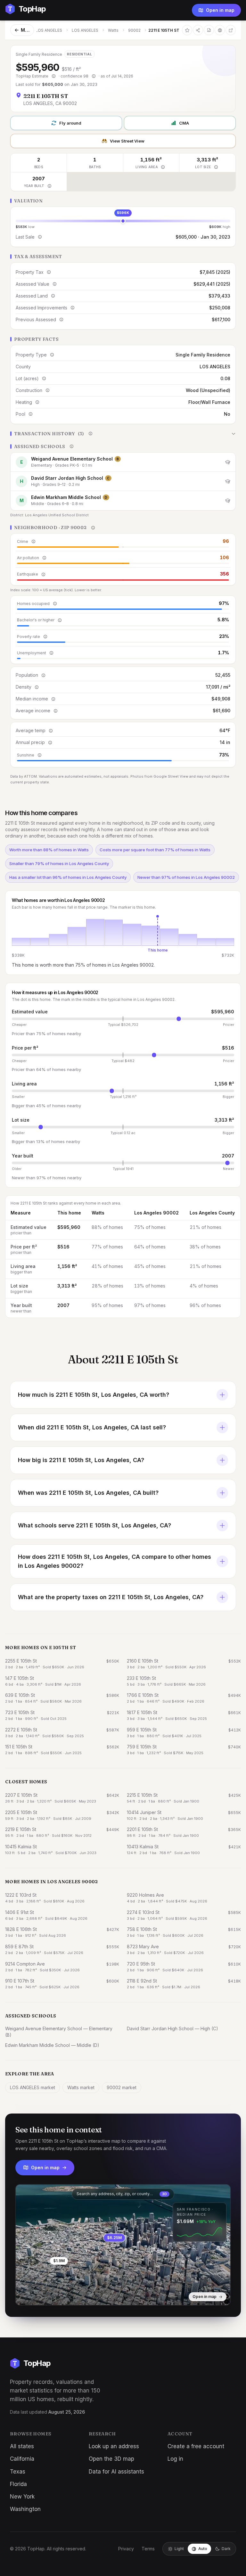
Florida (18, 2484)
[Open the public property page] (220, 30)
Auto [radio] (203, 2549)
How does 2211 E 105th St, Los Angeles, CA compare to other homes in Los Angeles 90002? (115, 1561)
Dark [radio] (226, 2549)
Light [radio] (179, 2549)
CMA (184, 123)
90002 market (122, 2087)
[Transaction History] (123, 434)
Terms (148, 2549)
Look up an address (114, 2446)
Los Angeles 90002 (156, 1213)
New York (22, 2497)
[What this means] (53, 76)
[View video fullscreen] (39, 2295)
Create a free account (196, 2446)
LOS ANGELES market (33, 2087)
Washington (25, 2509)
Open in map (220, 10)
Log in (175, 2459)
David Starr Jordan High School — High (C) (172, 2028)
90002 (134, 30)
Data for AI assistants (116, 2472)
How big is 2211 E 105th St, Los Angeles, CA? (81, 1460)
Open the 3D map (111, 2459)
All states (22, 2446)
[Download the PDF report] (209, 30)
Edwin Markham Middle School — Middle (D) (52, 2045)
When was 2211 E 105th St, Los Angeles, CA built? (88, 1493)
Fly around (70, 123)
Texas (18, 2472)
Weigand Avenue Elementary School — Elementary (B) (59, 2032)
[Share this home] (198, 30)
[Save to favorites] (187, 30)
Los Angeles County (212, 1213)
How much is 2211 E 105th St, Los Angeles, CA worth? (94, 1395)
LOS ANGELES (49, 30)
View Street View (127, 141)
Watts (113, 30)
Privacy (126, 2549)
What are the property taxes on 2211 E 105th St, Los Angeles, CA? (111, 1597)
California (22, 2459)
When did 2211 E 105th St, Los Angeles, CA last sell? (92, 1427)
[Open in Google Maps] (231, 30)
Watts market (81, 2087)
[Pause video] (25, 2295)
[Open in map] (123, 2245)
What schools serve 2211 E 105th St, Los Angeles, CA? (94, 1525)
